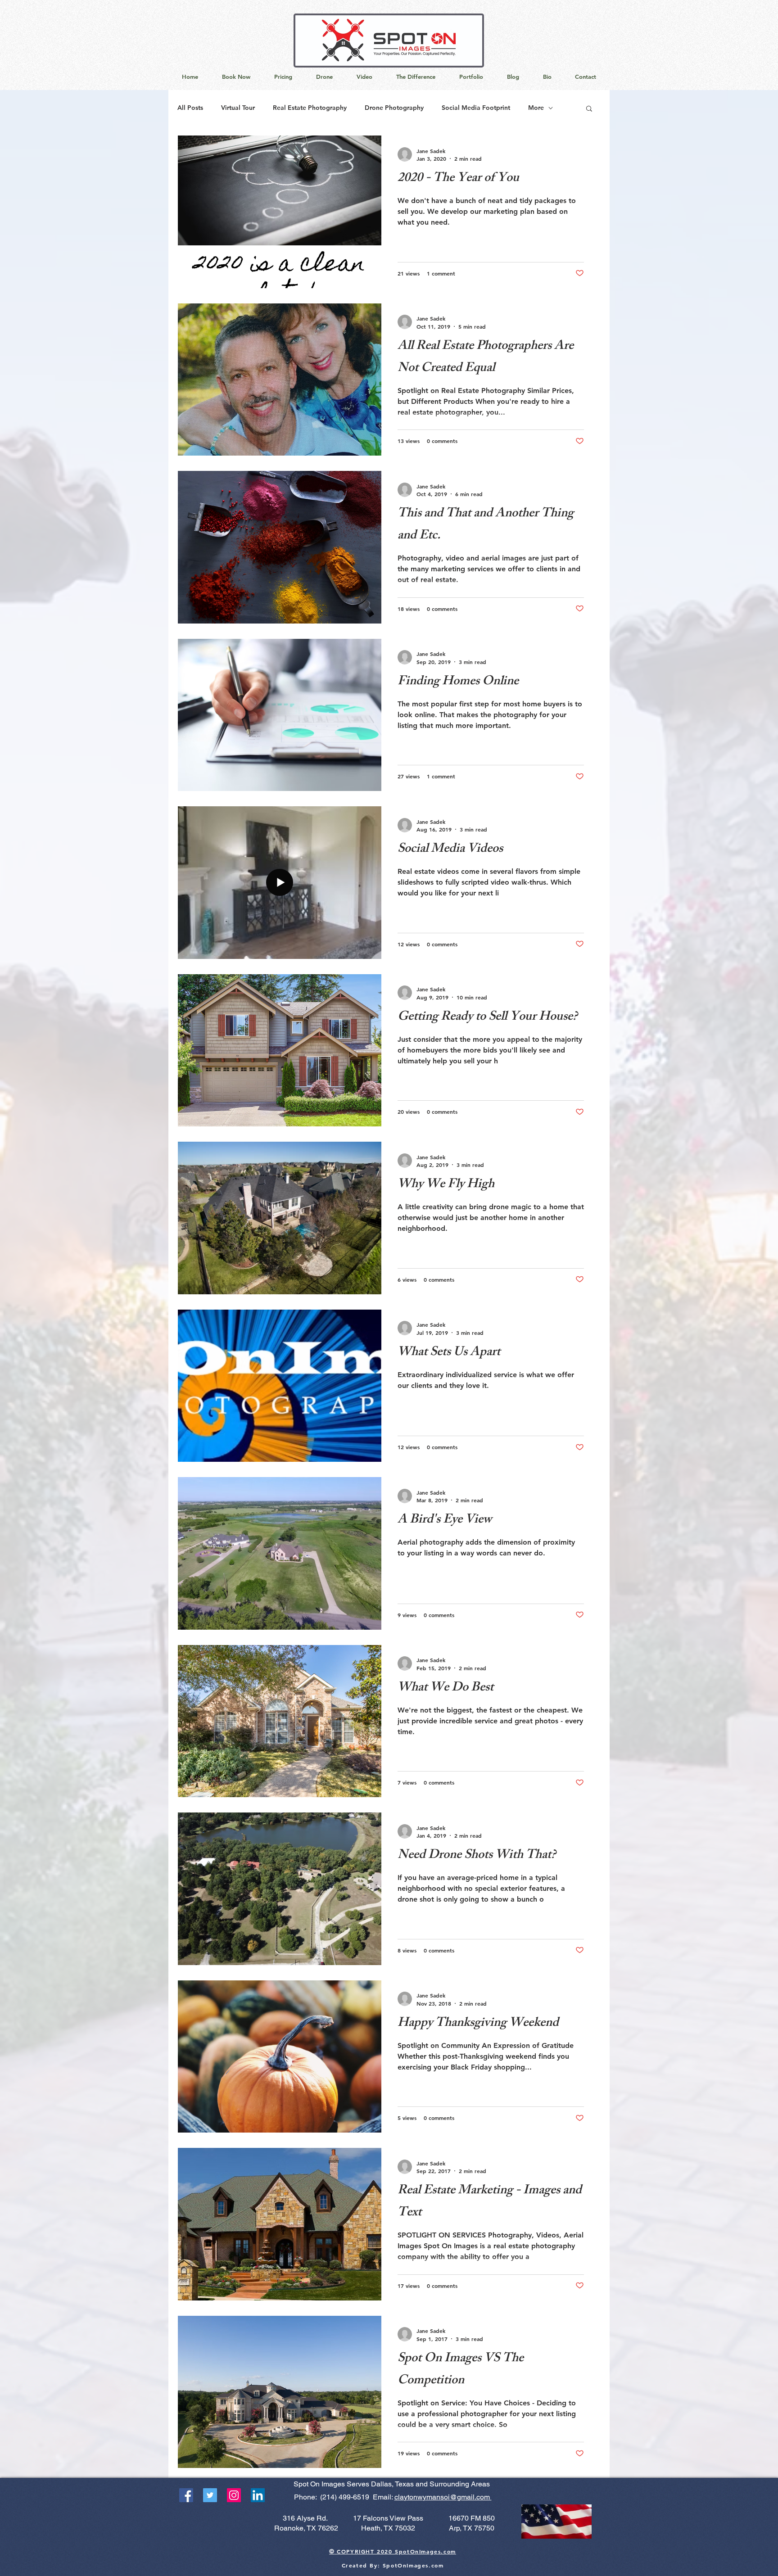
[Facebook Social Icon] (186, 2495)
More (536, 108)
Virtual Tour (238, 108)
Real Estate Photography (310, 108)
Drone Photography (394, 108)
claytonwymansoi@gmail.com (443, 2497)
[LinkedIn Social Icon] (258, 2495)
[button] (589, 109)
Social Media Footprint (476, 108)
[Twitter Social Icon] (210, 2495)
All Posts (190, 108)
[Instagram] (234, 2495)
